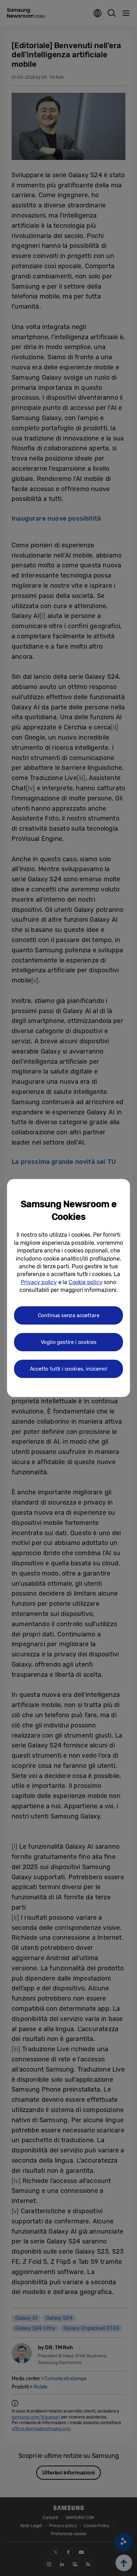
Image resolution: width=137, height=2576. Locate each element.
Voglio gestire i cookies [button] (69, 1342)
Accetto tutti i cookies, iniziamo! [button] (69, 1369)
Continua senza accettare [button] (69, 1315)
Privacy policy (39, 1282)
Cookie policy (86, 1282)
